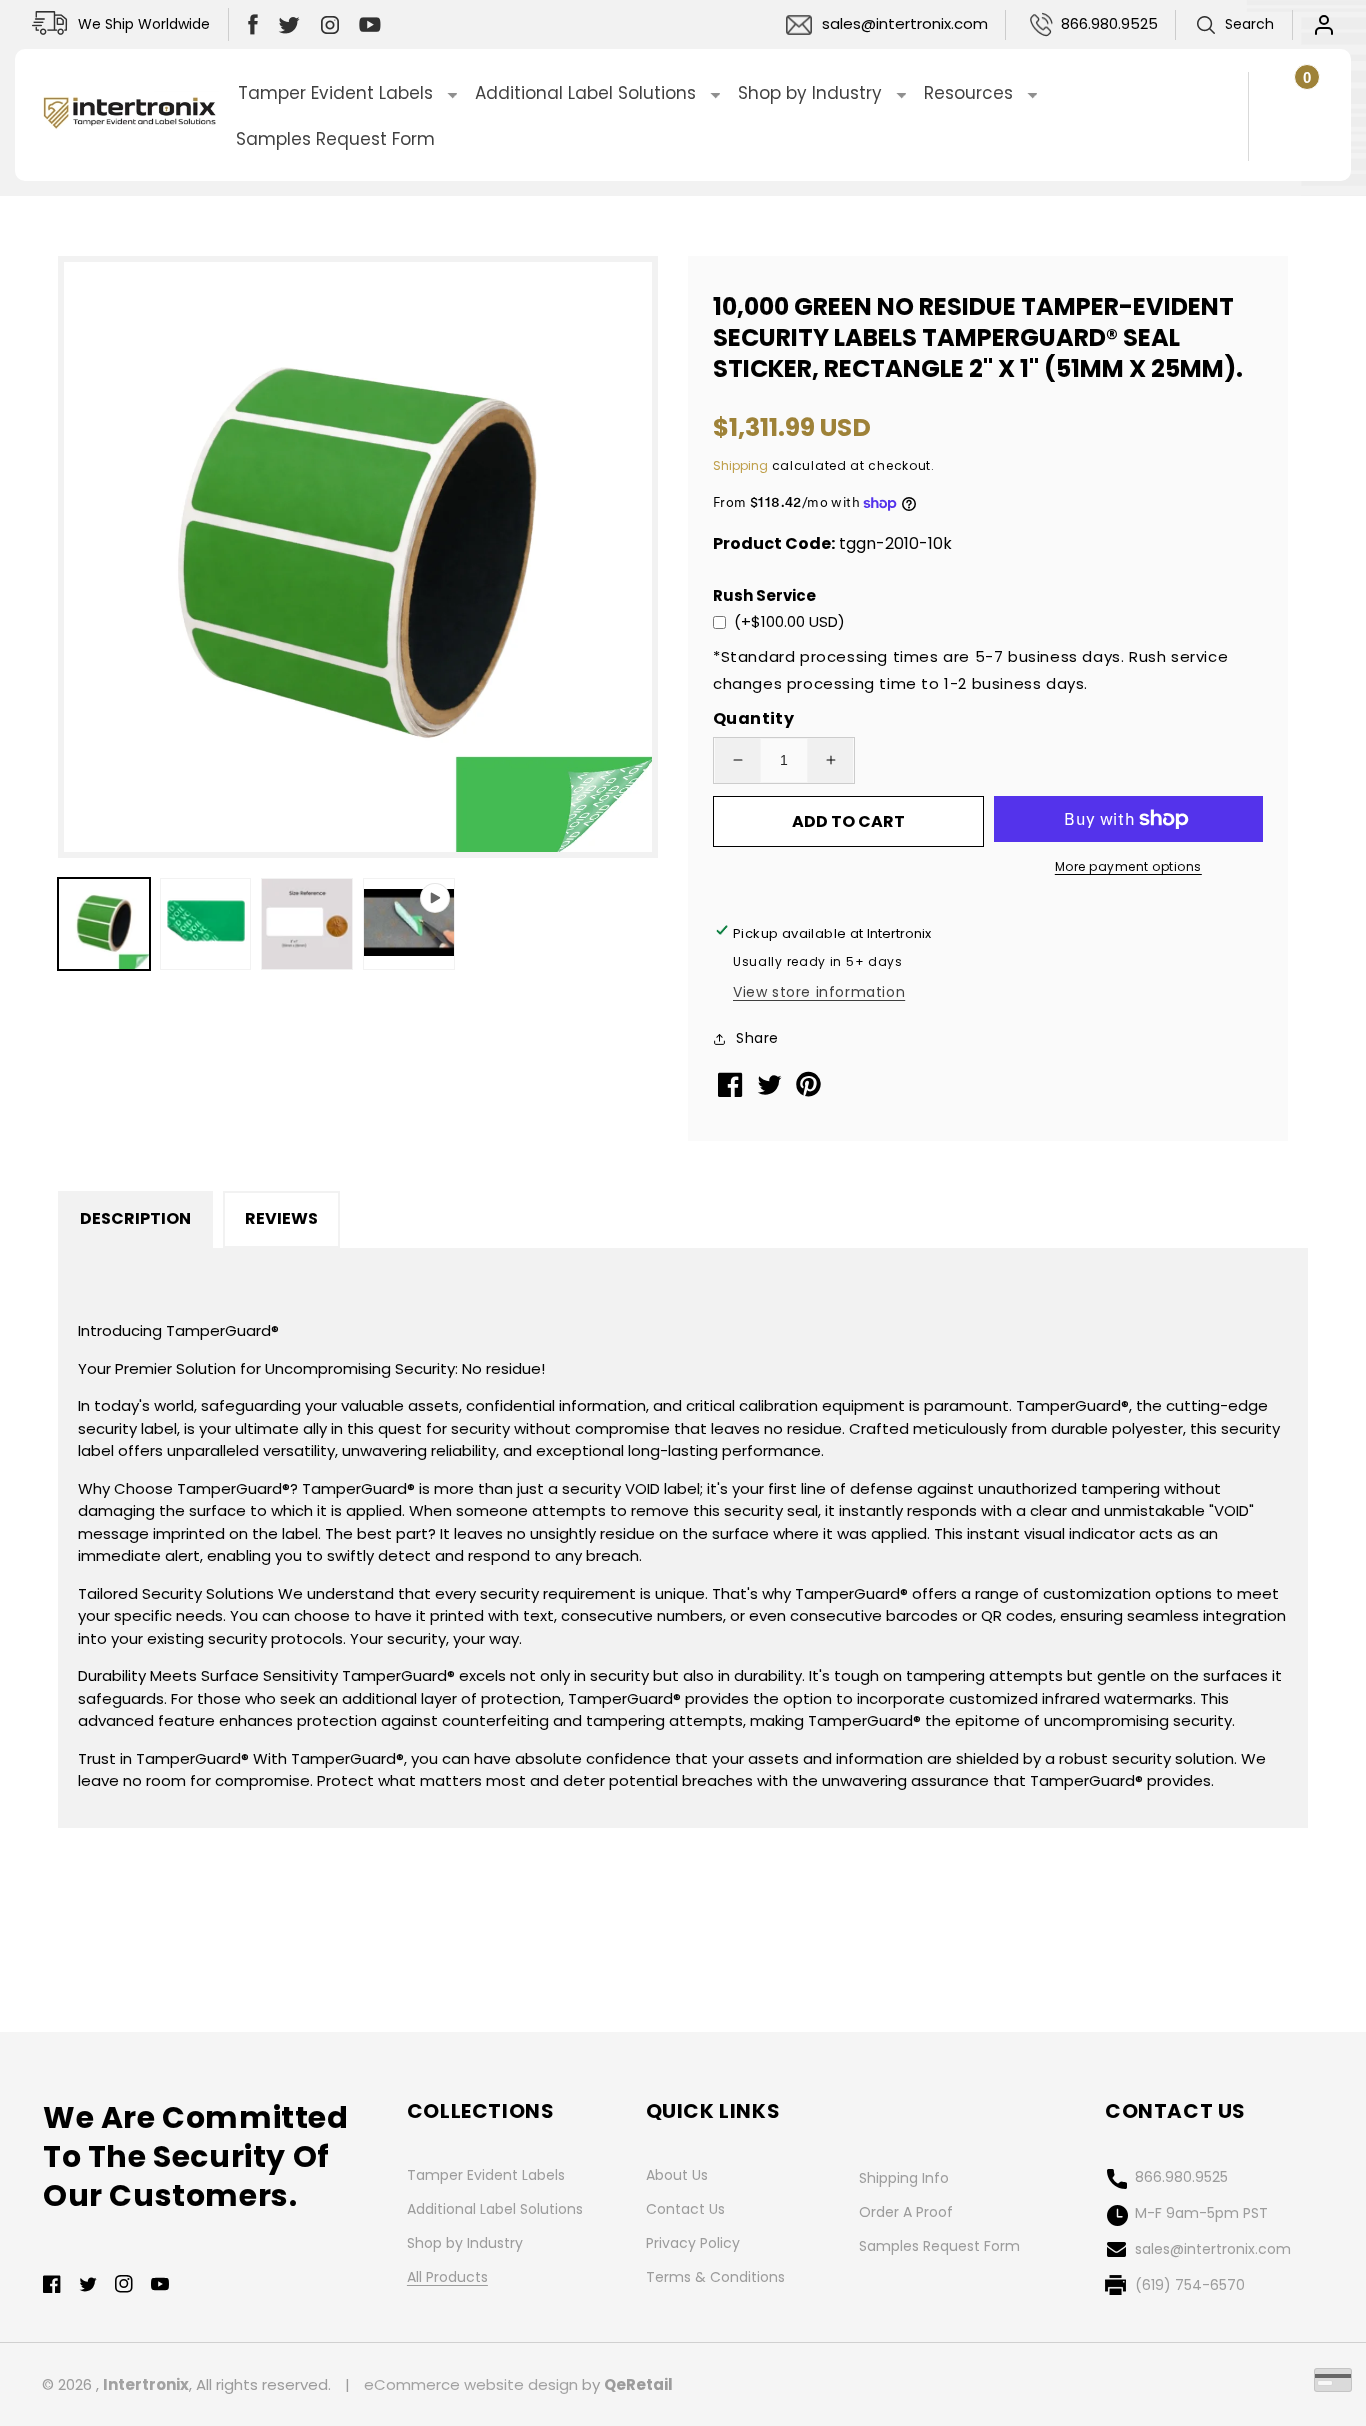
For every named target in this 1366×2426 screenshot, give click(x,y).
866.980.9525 (1109, 23)
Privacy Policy (693, 2243)
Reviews (281, 1218)
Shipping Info (904, 2178)
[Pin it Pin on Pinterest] (810, 1092)
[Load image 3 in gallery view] (307, 924)
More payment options (1128, 866)
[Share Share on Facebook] (732, 1091)
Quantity (753, 718)
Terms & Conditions (715, 2277)
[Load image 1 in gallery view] (104, 924)
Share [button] (757, 1038)
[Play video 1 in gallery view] (409, 924)
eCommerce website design (471, 2384)
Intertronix (146, 2384)
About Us (677, 2175)
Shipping (740, 465)
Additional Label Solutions (495, 2209)
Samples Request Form (939, 2246)
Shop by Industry (465, 2243)
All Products (447, 2277)
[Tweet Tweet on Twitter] (771, 1089)
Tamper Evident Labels (486, 2175)
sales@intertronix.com (905, 23)
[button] (1234, 25)
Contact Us (685, 2209)
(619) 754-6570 (1190, 2285)
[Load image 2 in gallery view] (206, 924)
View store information (819, 992)
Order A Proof (906, 2212)
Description (135, 1218)
